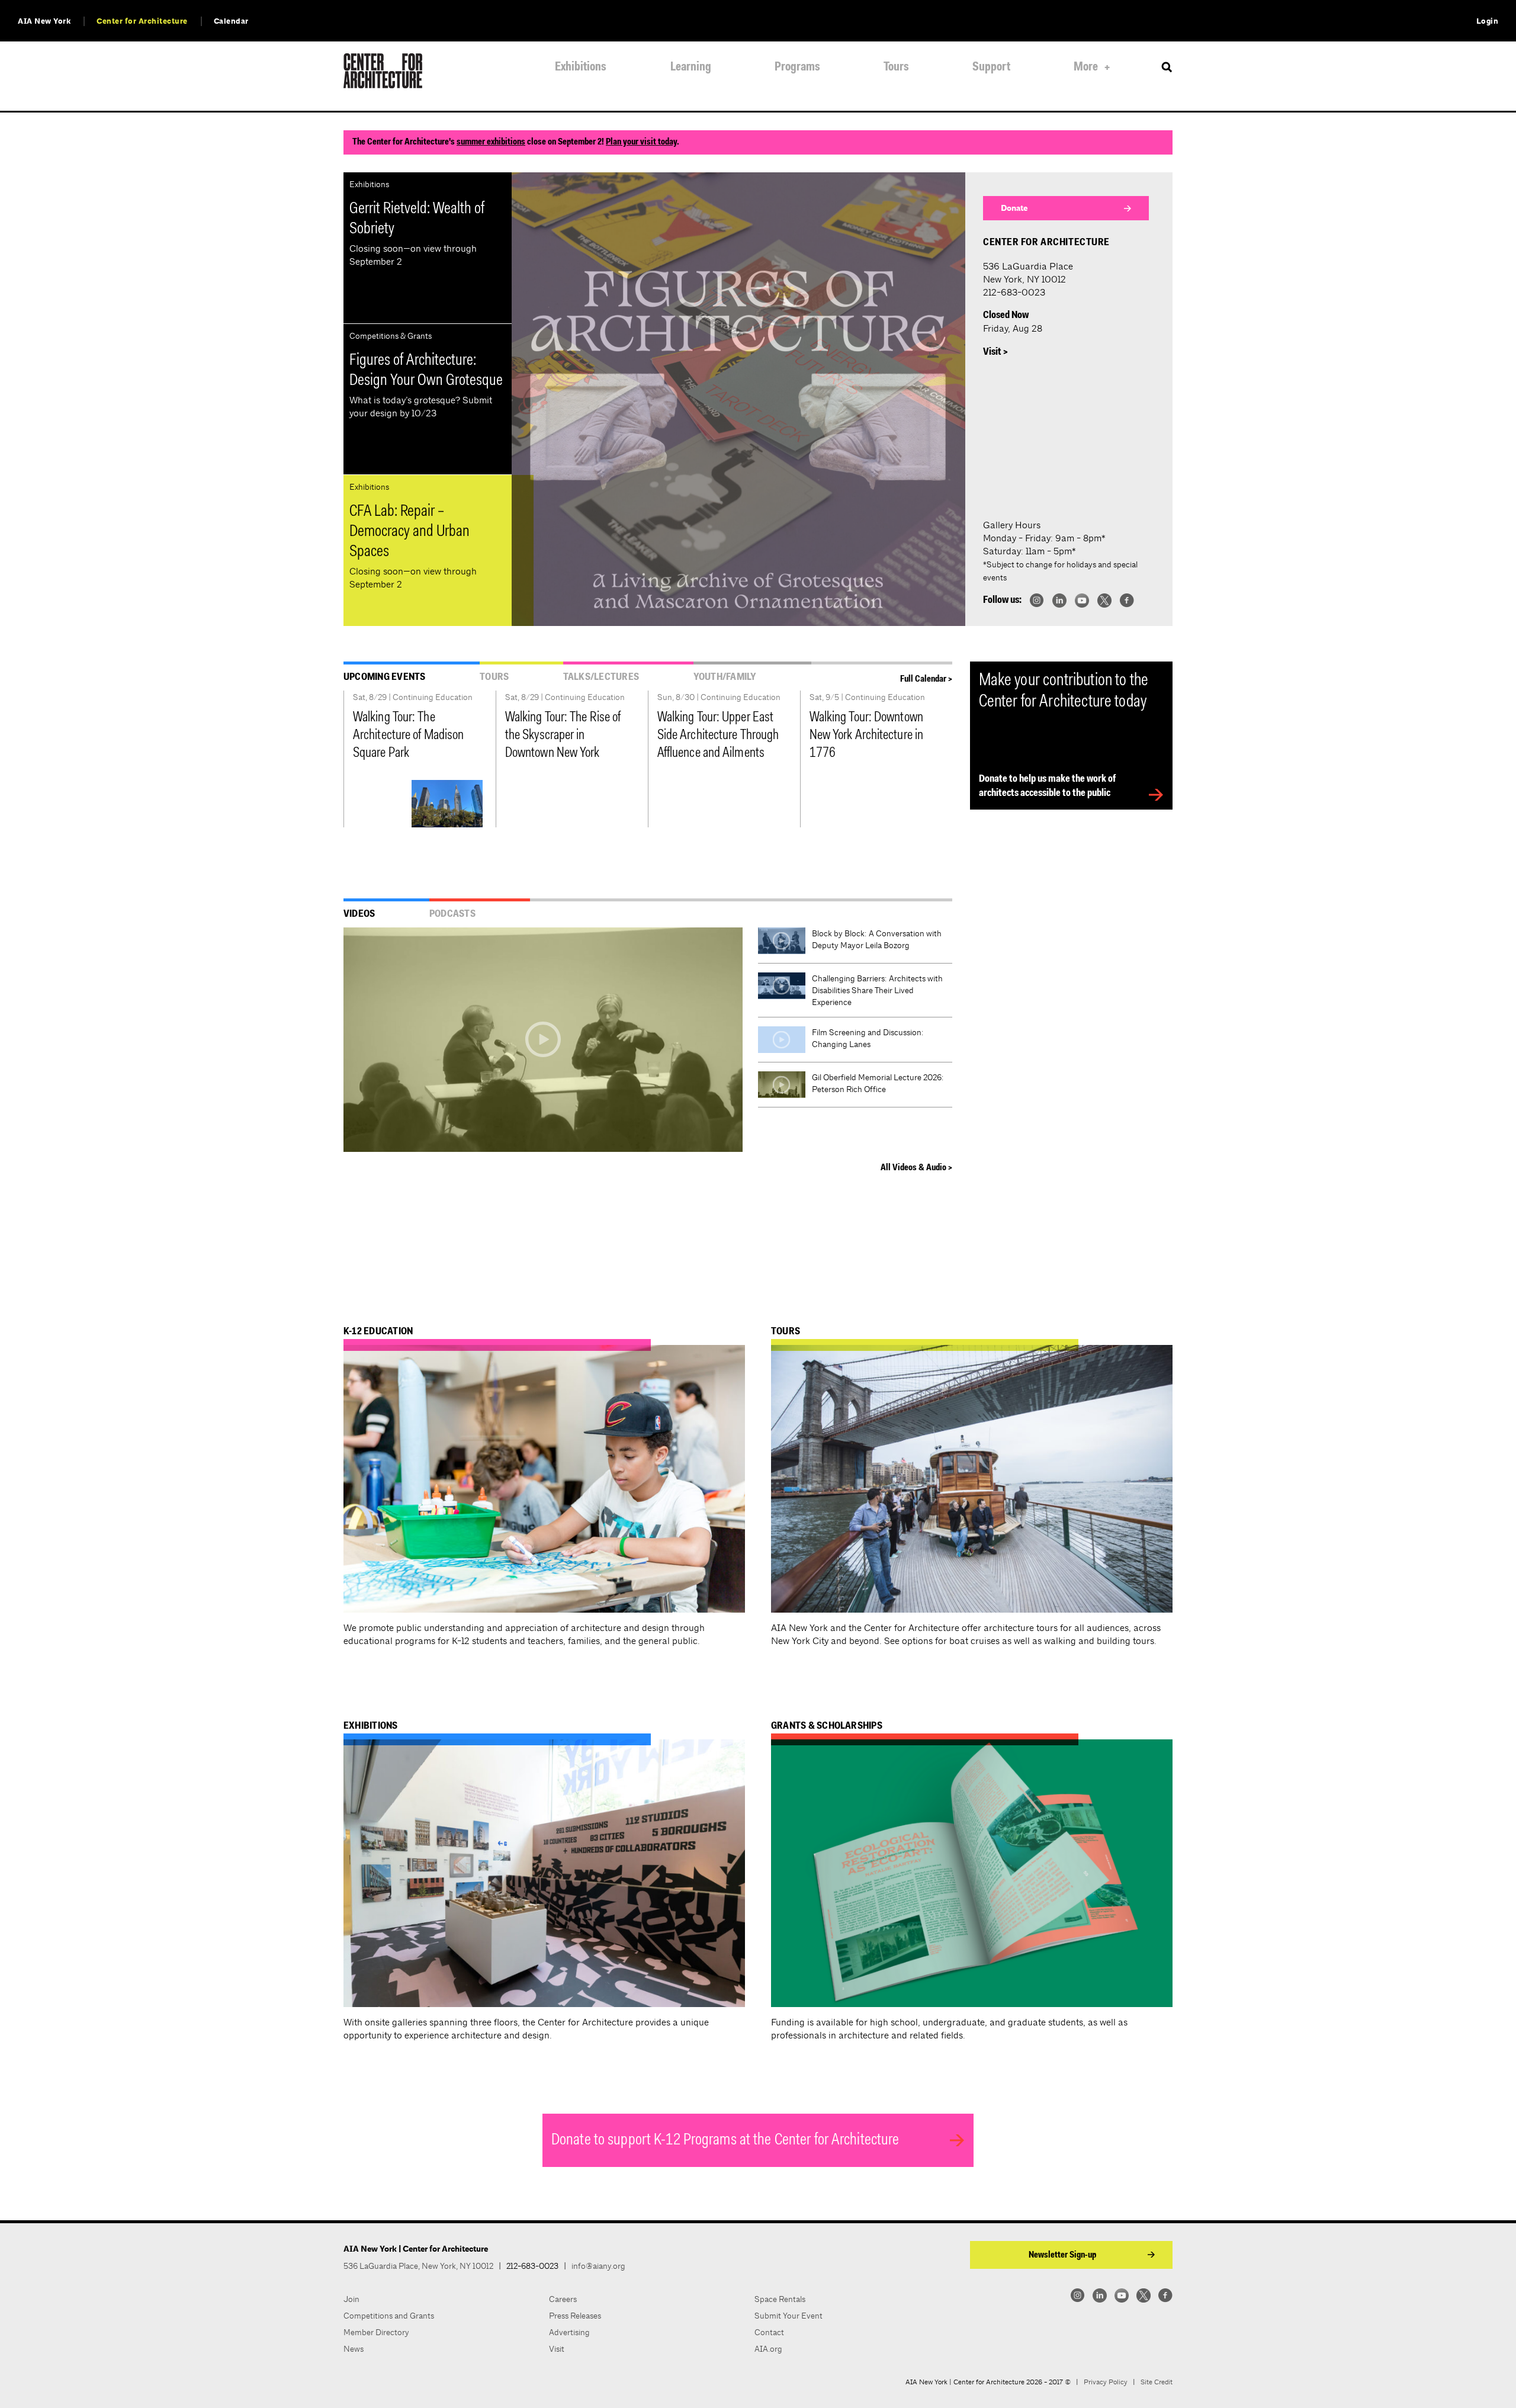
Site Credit (1157, 2382)
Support (991, 67)
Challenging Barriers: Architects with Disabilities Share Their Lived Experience (877, 990)
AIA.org (768, 2349)
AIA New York (44, 21)
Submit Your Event (788, 2316)
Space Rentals (780, 2299)
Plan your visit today (641, 142)
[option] (738, 399)
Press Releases (575, 2316)
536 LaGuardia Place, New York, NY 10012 (418, 2266)
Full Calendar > (926, 679)
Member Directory (376, 2332)
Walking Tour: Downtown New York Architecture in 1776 (866, 736)
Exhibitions (581, 67)
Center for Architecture (142, 21)
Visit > (995, 352)
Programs (797, 67)
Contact (769, 2332)
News (354, 2349)
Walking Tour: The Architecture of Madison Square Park (408, 736)
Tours (896, 67)
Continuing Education (433, 697)
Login (1488, 21)
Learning (691, 67)
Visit (557, 2349)
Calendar (231, 21)
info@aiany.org (598, 2266)
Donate (1014, 208)
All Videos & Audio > (916, 1168)
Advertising (569, 2332)
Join (351, 2299)
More (1086, 67)
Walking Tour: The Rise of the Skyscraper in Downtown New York (563, 736)
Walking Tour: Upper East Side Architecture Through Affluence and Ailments (718, 736)
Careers (563, 2299)
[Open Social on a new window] (1037, 600)
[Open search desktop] (1167, 68)
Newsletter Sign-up (1062, 2255)
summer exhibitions (491, 142)
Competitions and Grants (389, 2316)
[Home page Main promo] (738, 399)
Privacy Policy (1106, 2382)
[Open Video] (543, 1040)
